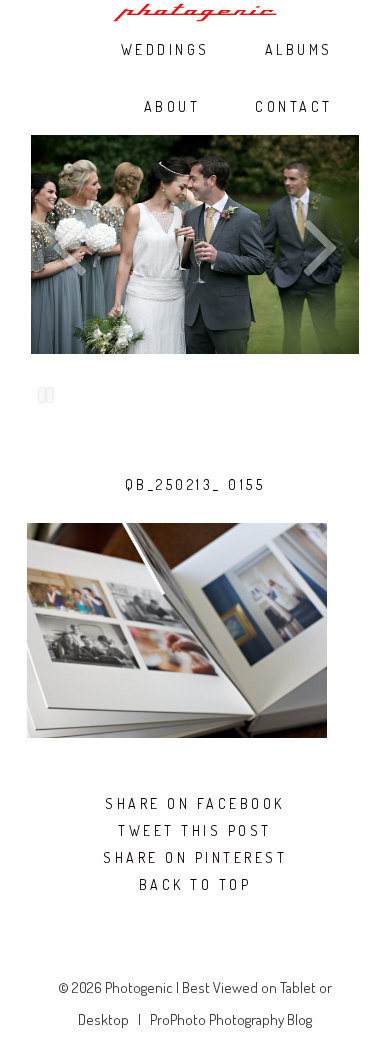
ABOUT (172, 107)
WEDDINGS (165, 50)
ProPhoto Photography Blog (231, 1019)
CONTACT (294, 107)
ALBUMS (299, 50)
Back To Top (195, 885)
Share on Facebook (195, 804)
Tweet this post (195, 831)
